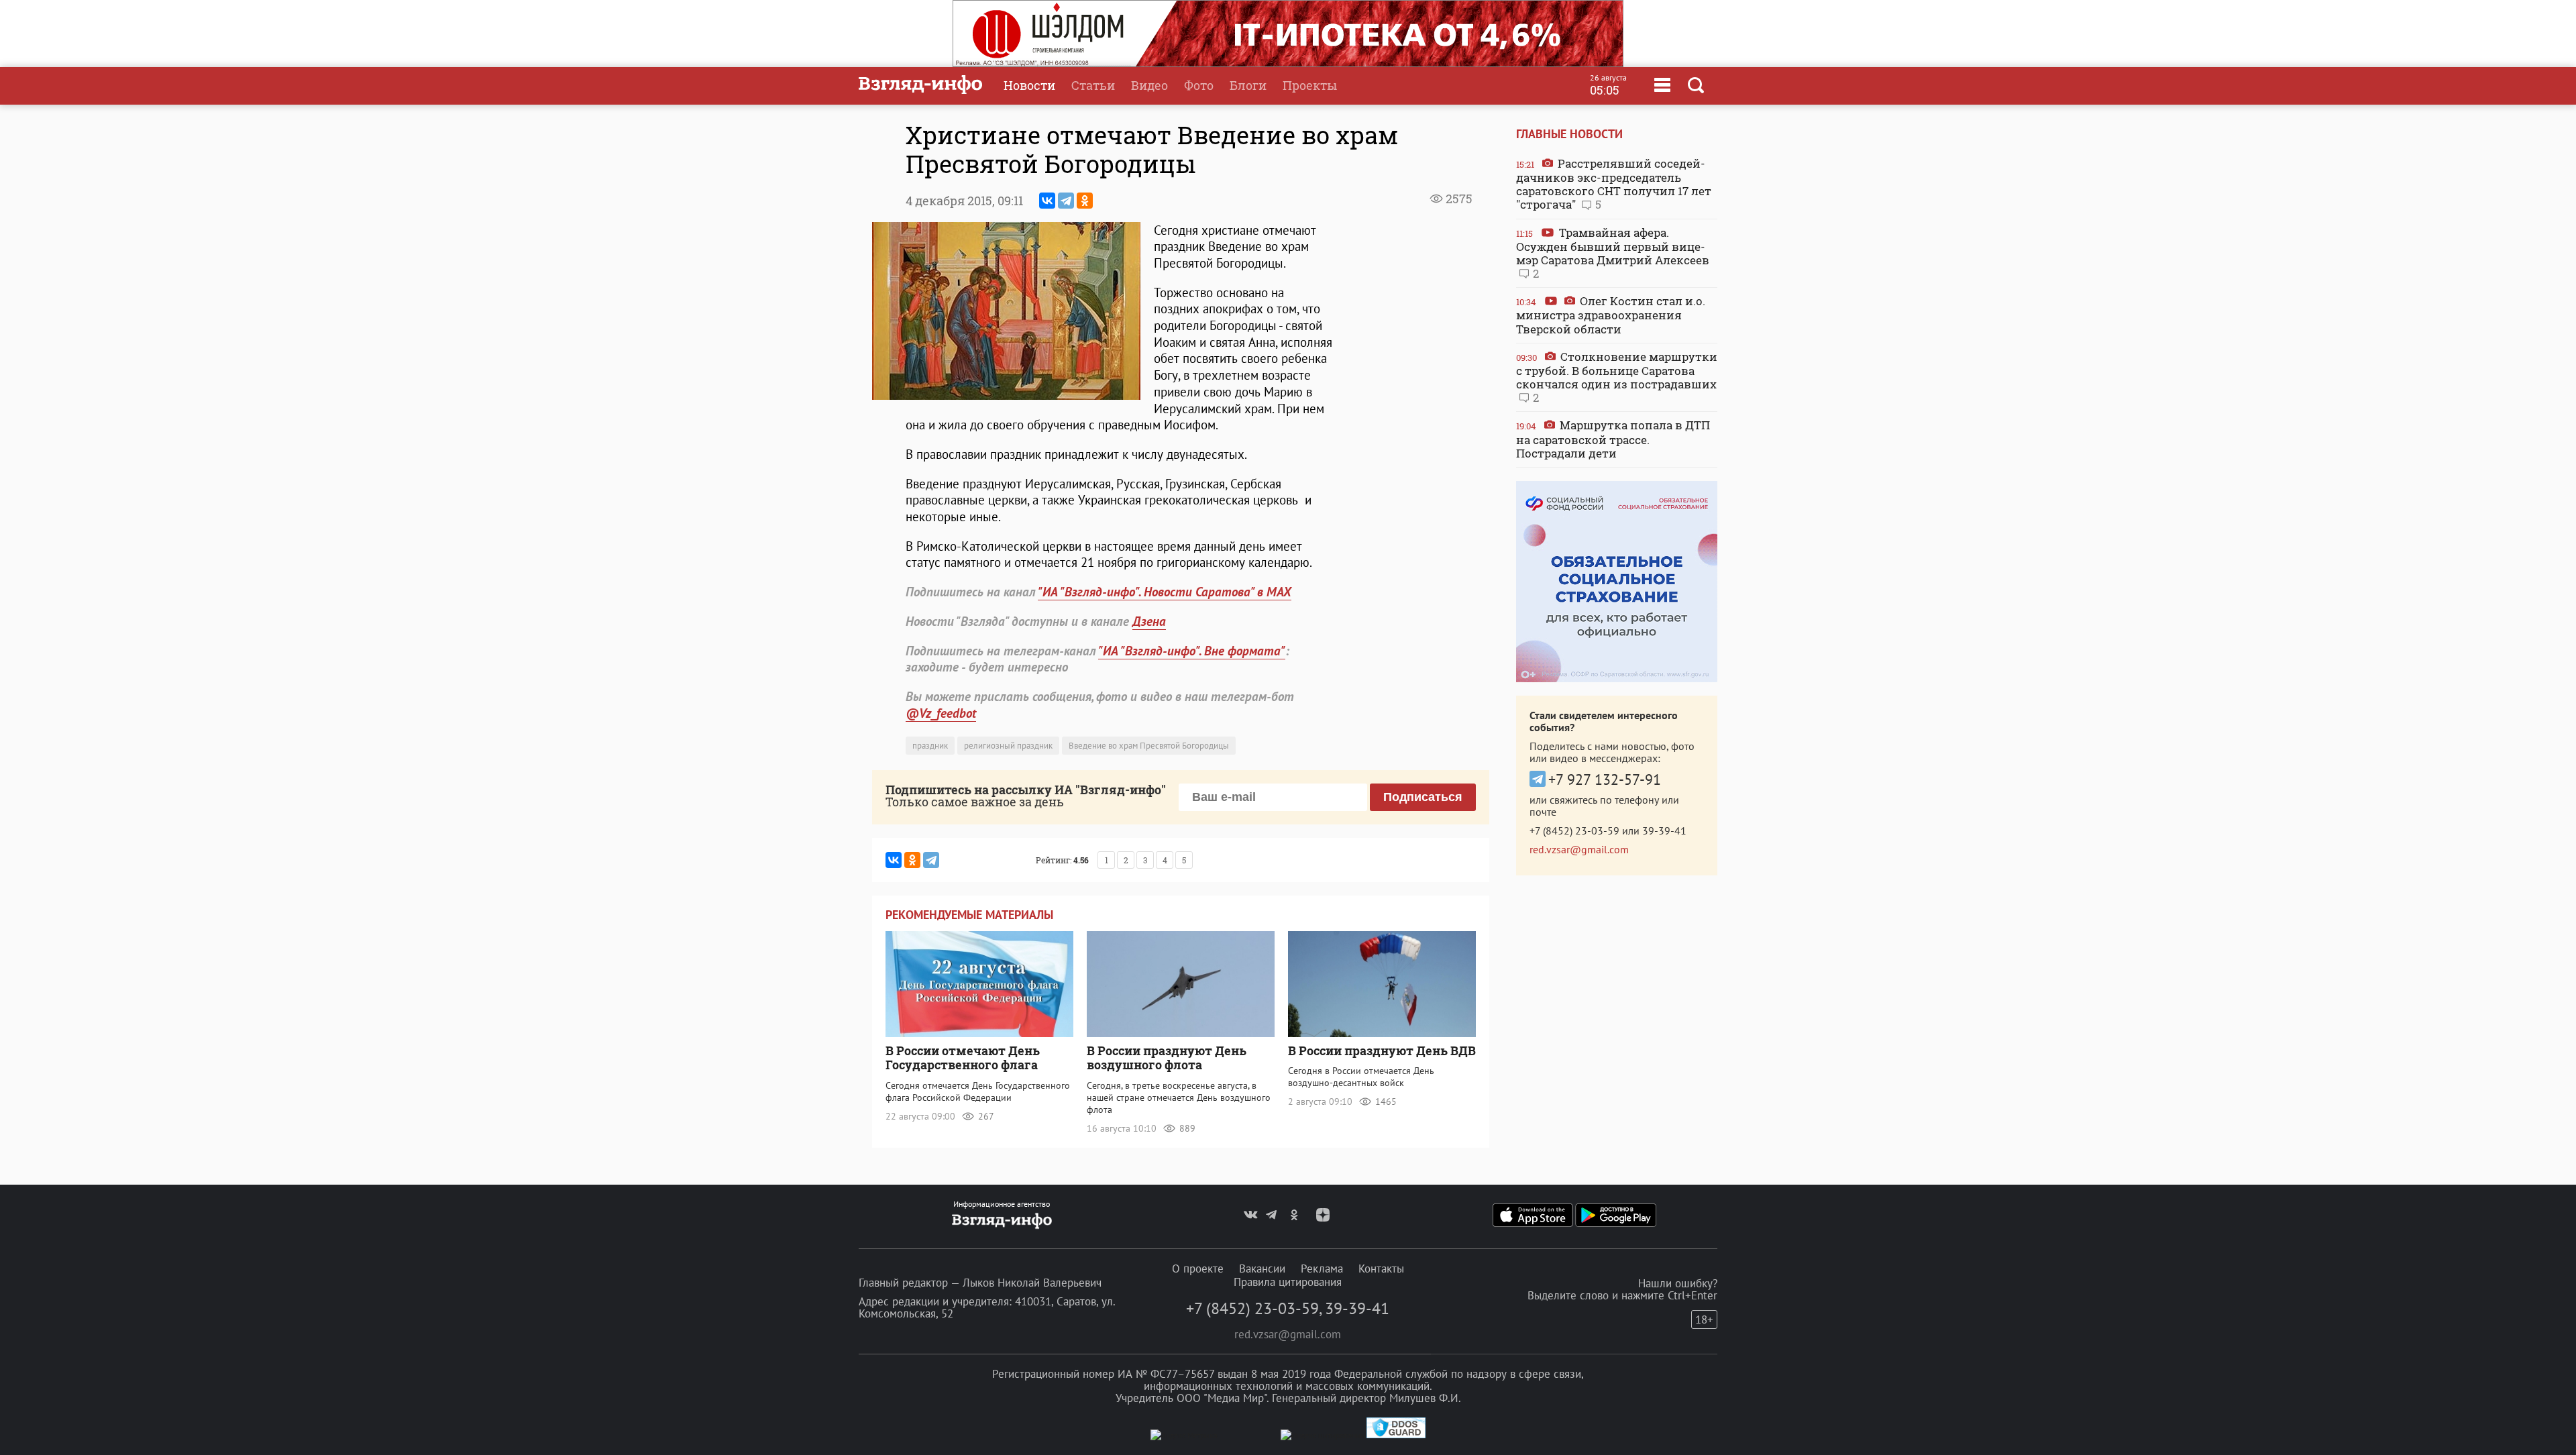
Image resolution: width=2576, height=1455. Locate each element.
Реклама (1322, 1269)
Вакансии (1262, 1269)
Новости (1029, 85)
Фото (1199, 85)
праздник (930, 746)
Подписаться (1423, 797)
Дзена (1149, 621)
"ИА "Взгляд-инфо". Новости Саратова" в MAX (1165, 592)
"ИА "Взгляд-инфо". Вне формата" (1192, 651)
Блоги (1248, 85)
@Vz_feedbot (941, 713)
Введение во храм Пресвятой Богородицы (1149, 746)
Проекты (1310, 85)
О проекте (1198, 1269)
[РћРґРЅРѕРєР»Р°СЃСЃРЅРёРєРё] (1085, 201)
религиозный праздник (1008, 746)
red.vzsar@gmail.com (1579, 849)
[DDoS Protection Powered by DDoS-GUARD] (1396, 1435)
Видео (1149, 85)
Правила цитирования (1288, 1282)
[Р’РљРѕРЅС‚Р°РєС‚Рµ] (1047, 201)
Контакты (1381, 1269)
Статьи (1093, 85)
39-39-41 (1664, 830)
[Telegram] (1066, 201)
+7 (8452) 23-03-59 (1574, 830)
